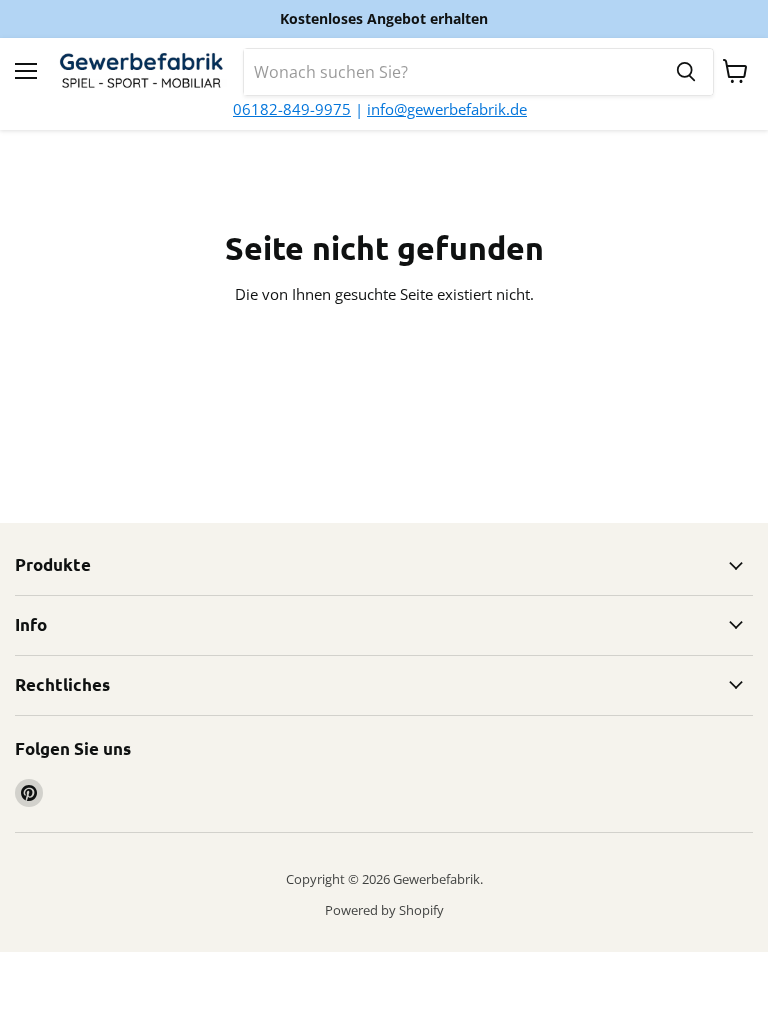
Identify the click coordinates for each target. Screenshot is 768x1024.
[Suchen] (686, 72)
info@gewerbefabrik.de (447, 109)
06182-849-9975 (292, 109)
